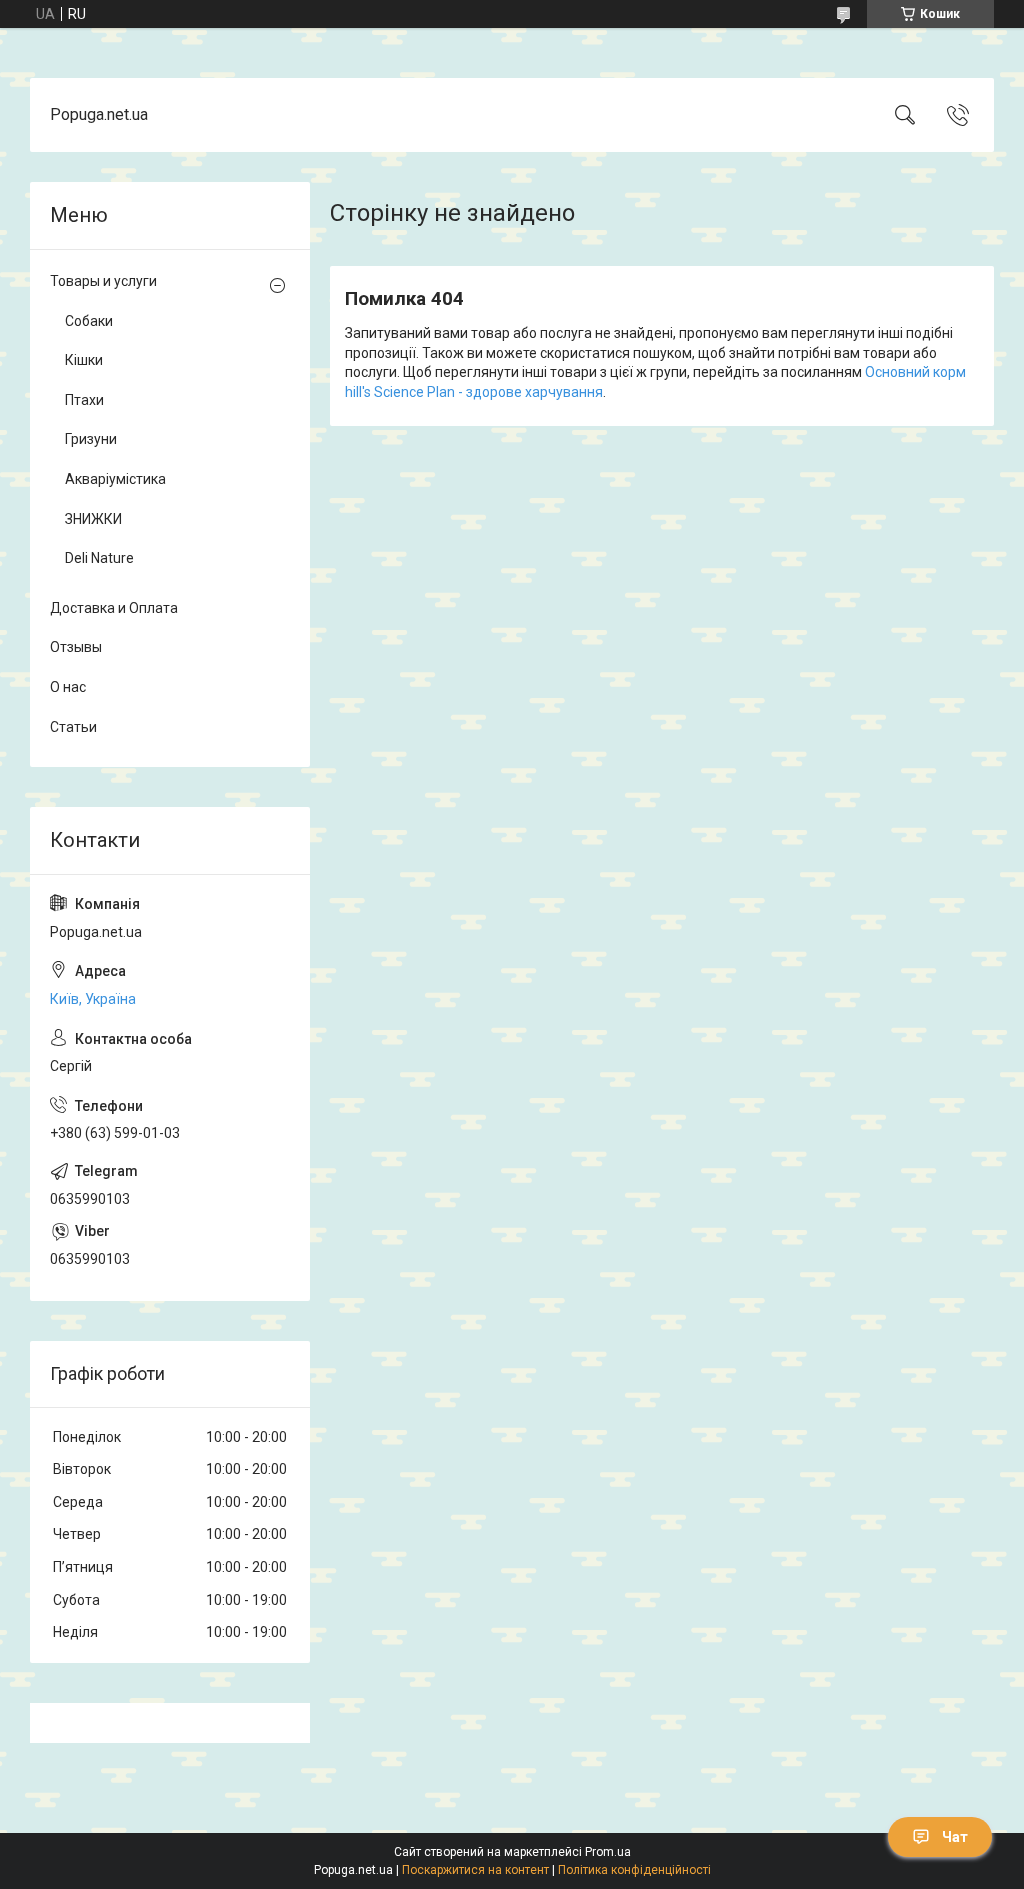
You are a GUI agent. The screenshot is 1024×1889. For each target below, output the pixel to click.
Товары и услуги (103, 281)
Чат (955, 1837)
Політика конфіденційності (634, 1870)
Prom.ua (608, 1852)
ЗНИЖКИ (93, 519)
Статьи (73, 727)
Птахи (84, 400)
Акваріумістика (115, 479)
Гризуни (91, 439)
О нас (68, 687)
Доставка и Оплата (114, 608)
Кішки (84, 360)
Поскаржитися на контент (475, 1870)
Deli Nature (99, 558)
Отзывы (76, 647)
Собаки (89, 321)
